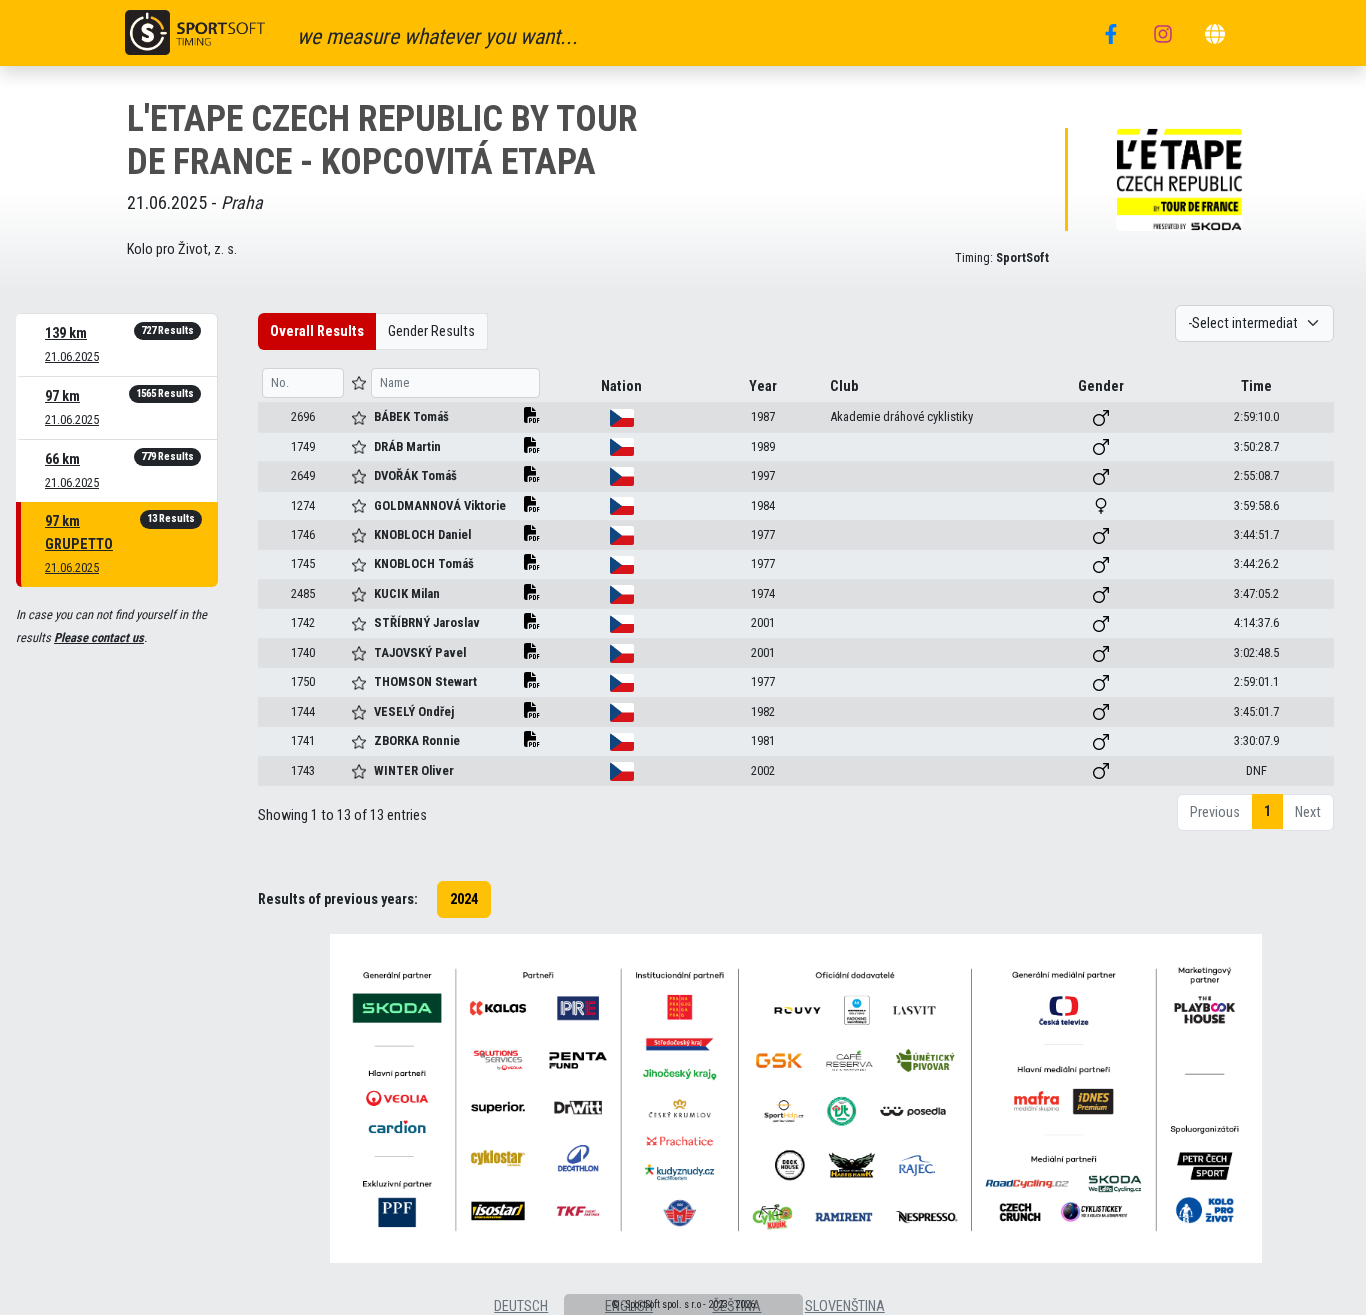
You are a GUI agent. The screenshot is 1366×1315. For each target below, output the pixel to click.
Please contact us (99, 637)
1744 (303, 711)
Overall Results (317, 331)
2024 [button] (464, 899)
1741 (303, 740)
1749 (303, 446)
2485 (303, 593)
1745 (303, 563)
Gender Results (431, 331)
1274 (303, 505)
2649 (303, 475)
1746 (303, 534)
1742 (303, 622)
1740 (303, 652)
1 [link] (1267, 811)
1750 (303, 681)
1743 (303, 770)
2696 (303, 416)
